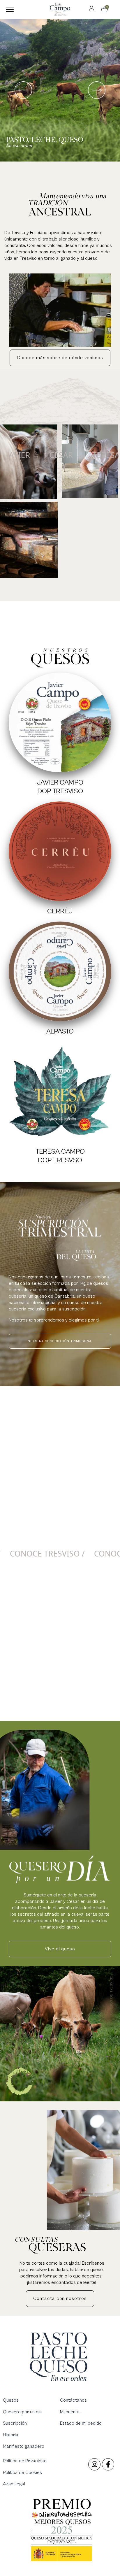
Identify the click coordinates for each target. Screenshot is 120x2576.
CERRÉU (60, 911)
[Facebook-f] (108, 2464)
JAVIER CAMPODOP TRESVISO (60, 787)
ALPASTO (60, 1031)
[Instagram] (94, 2464)
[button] (10, 9)
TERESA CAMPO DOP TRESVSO (60, 1156)
